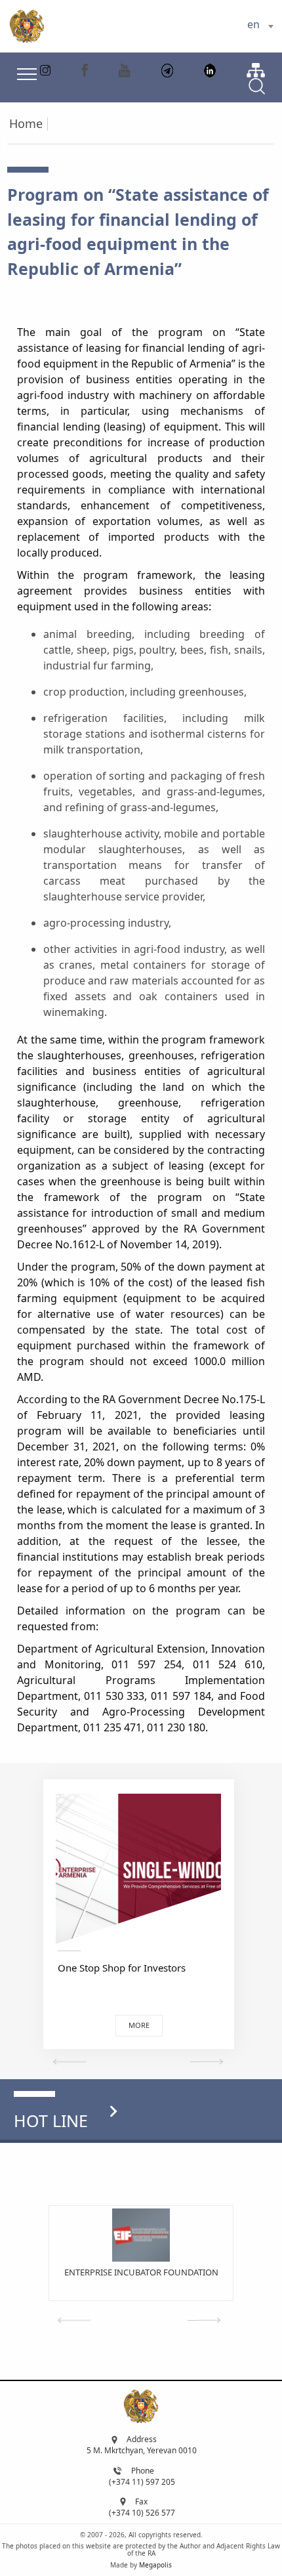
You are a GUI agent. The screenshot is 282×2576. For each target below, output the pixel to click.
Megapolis (155, 2565)
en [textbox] (253, 24)
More (139, 2025)
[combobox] (260, 26)
